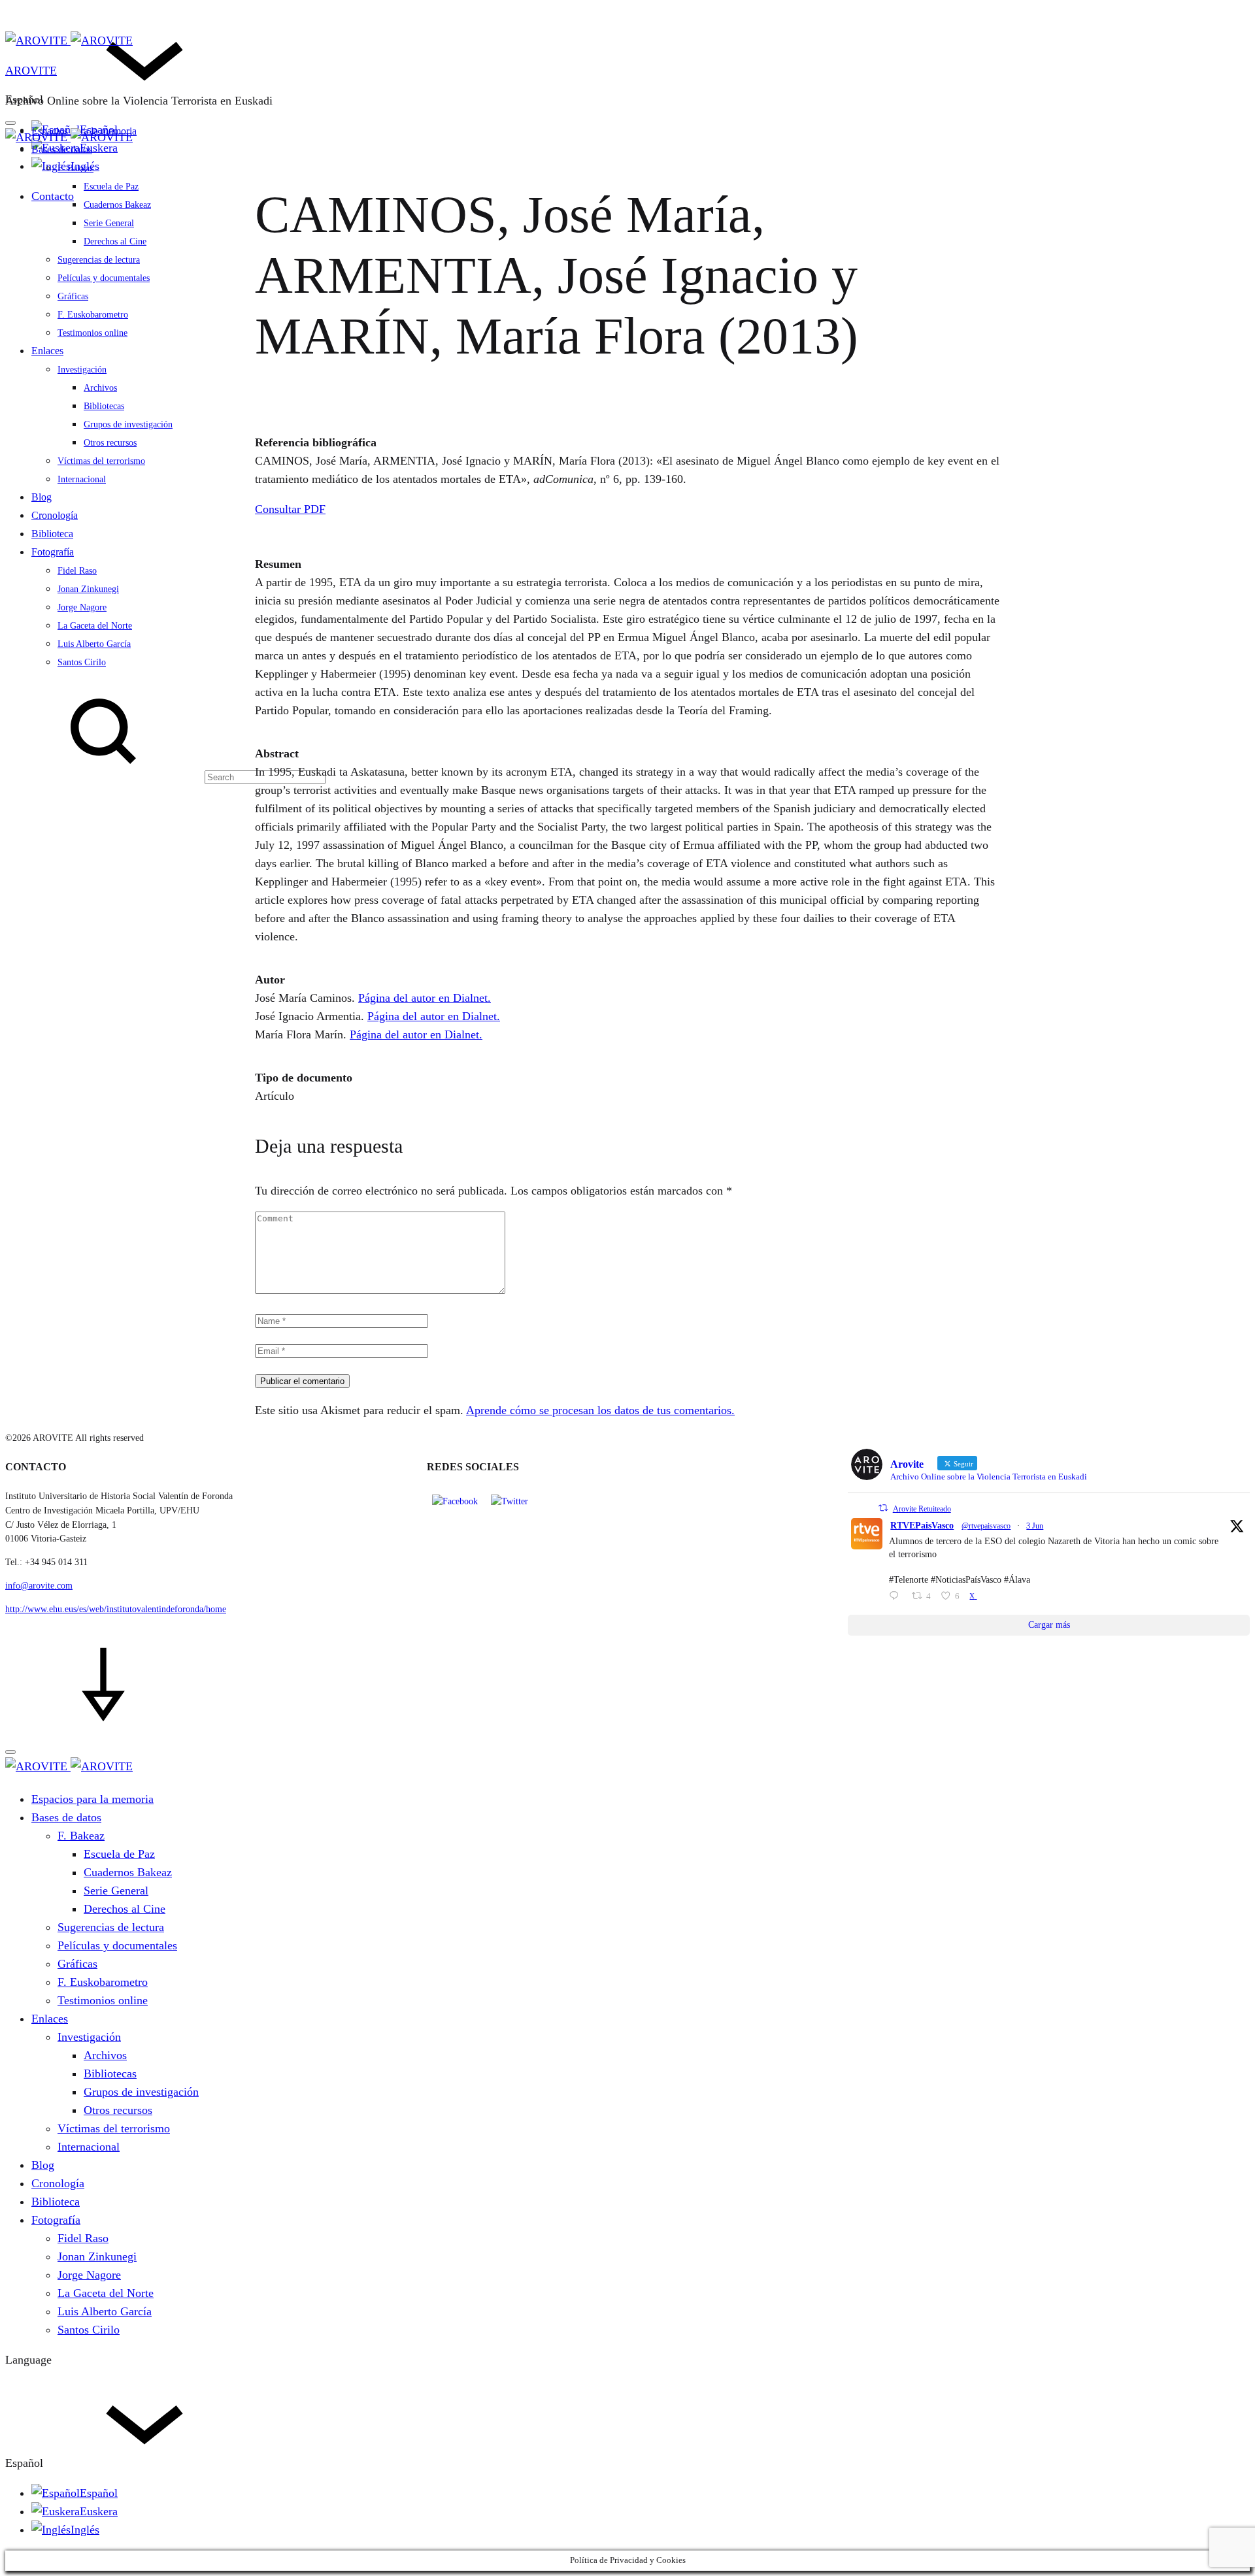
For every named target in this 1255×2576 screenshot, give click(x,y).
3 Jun (1035, 1526)
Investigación (82, 370)
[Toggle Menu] (10, 123)
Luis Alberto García (94, 644)
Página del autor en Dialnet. (425, 998)
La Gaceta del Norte (95, 626)
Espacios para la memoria (92, 1799)
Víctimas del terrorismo (101, 461)
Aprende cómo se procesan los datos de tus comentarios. (600, 1410)
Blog (42, 497)
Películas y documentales (104, 278)
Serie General (109, 223)
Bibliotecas (104, 406)
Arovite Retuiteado (922, 1509)
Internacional (82, 479)
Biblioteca (52, 534)
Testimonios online (92, 333)
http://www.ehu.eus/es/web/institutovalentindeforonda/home (116, 1609)
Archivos (100, 388)
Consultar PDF (290, 509)
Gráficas (73, 296)
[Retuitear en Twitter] (883, 1508)
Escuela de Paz (111, 187)
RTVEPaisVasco (922, 1526)
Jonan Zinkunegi (88, 589)
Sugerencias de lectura (99, 260)
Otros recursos (110, 443)
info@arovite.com (39, 1586)
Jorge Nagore (82, 607)
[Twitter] (510, 1501)
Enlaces (47, 351)
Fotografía (53, 552)
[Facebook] (455, 1501)
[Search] (165, 776)
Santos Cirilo (82, 662)
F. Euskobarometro (93, 315)
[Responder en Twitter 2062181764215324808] (897, 1597)
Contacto (53, 196)
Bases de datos (62, 149)
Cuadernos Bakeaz (117, 205)
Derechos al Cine (115, 241)
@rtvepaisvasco (986, 1526)
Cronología (55, 515)
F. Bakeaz (75, 168)
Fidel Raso (77, 571)
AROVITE (31, 71)
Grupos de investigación (128, 424)
